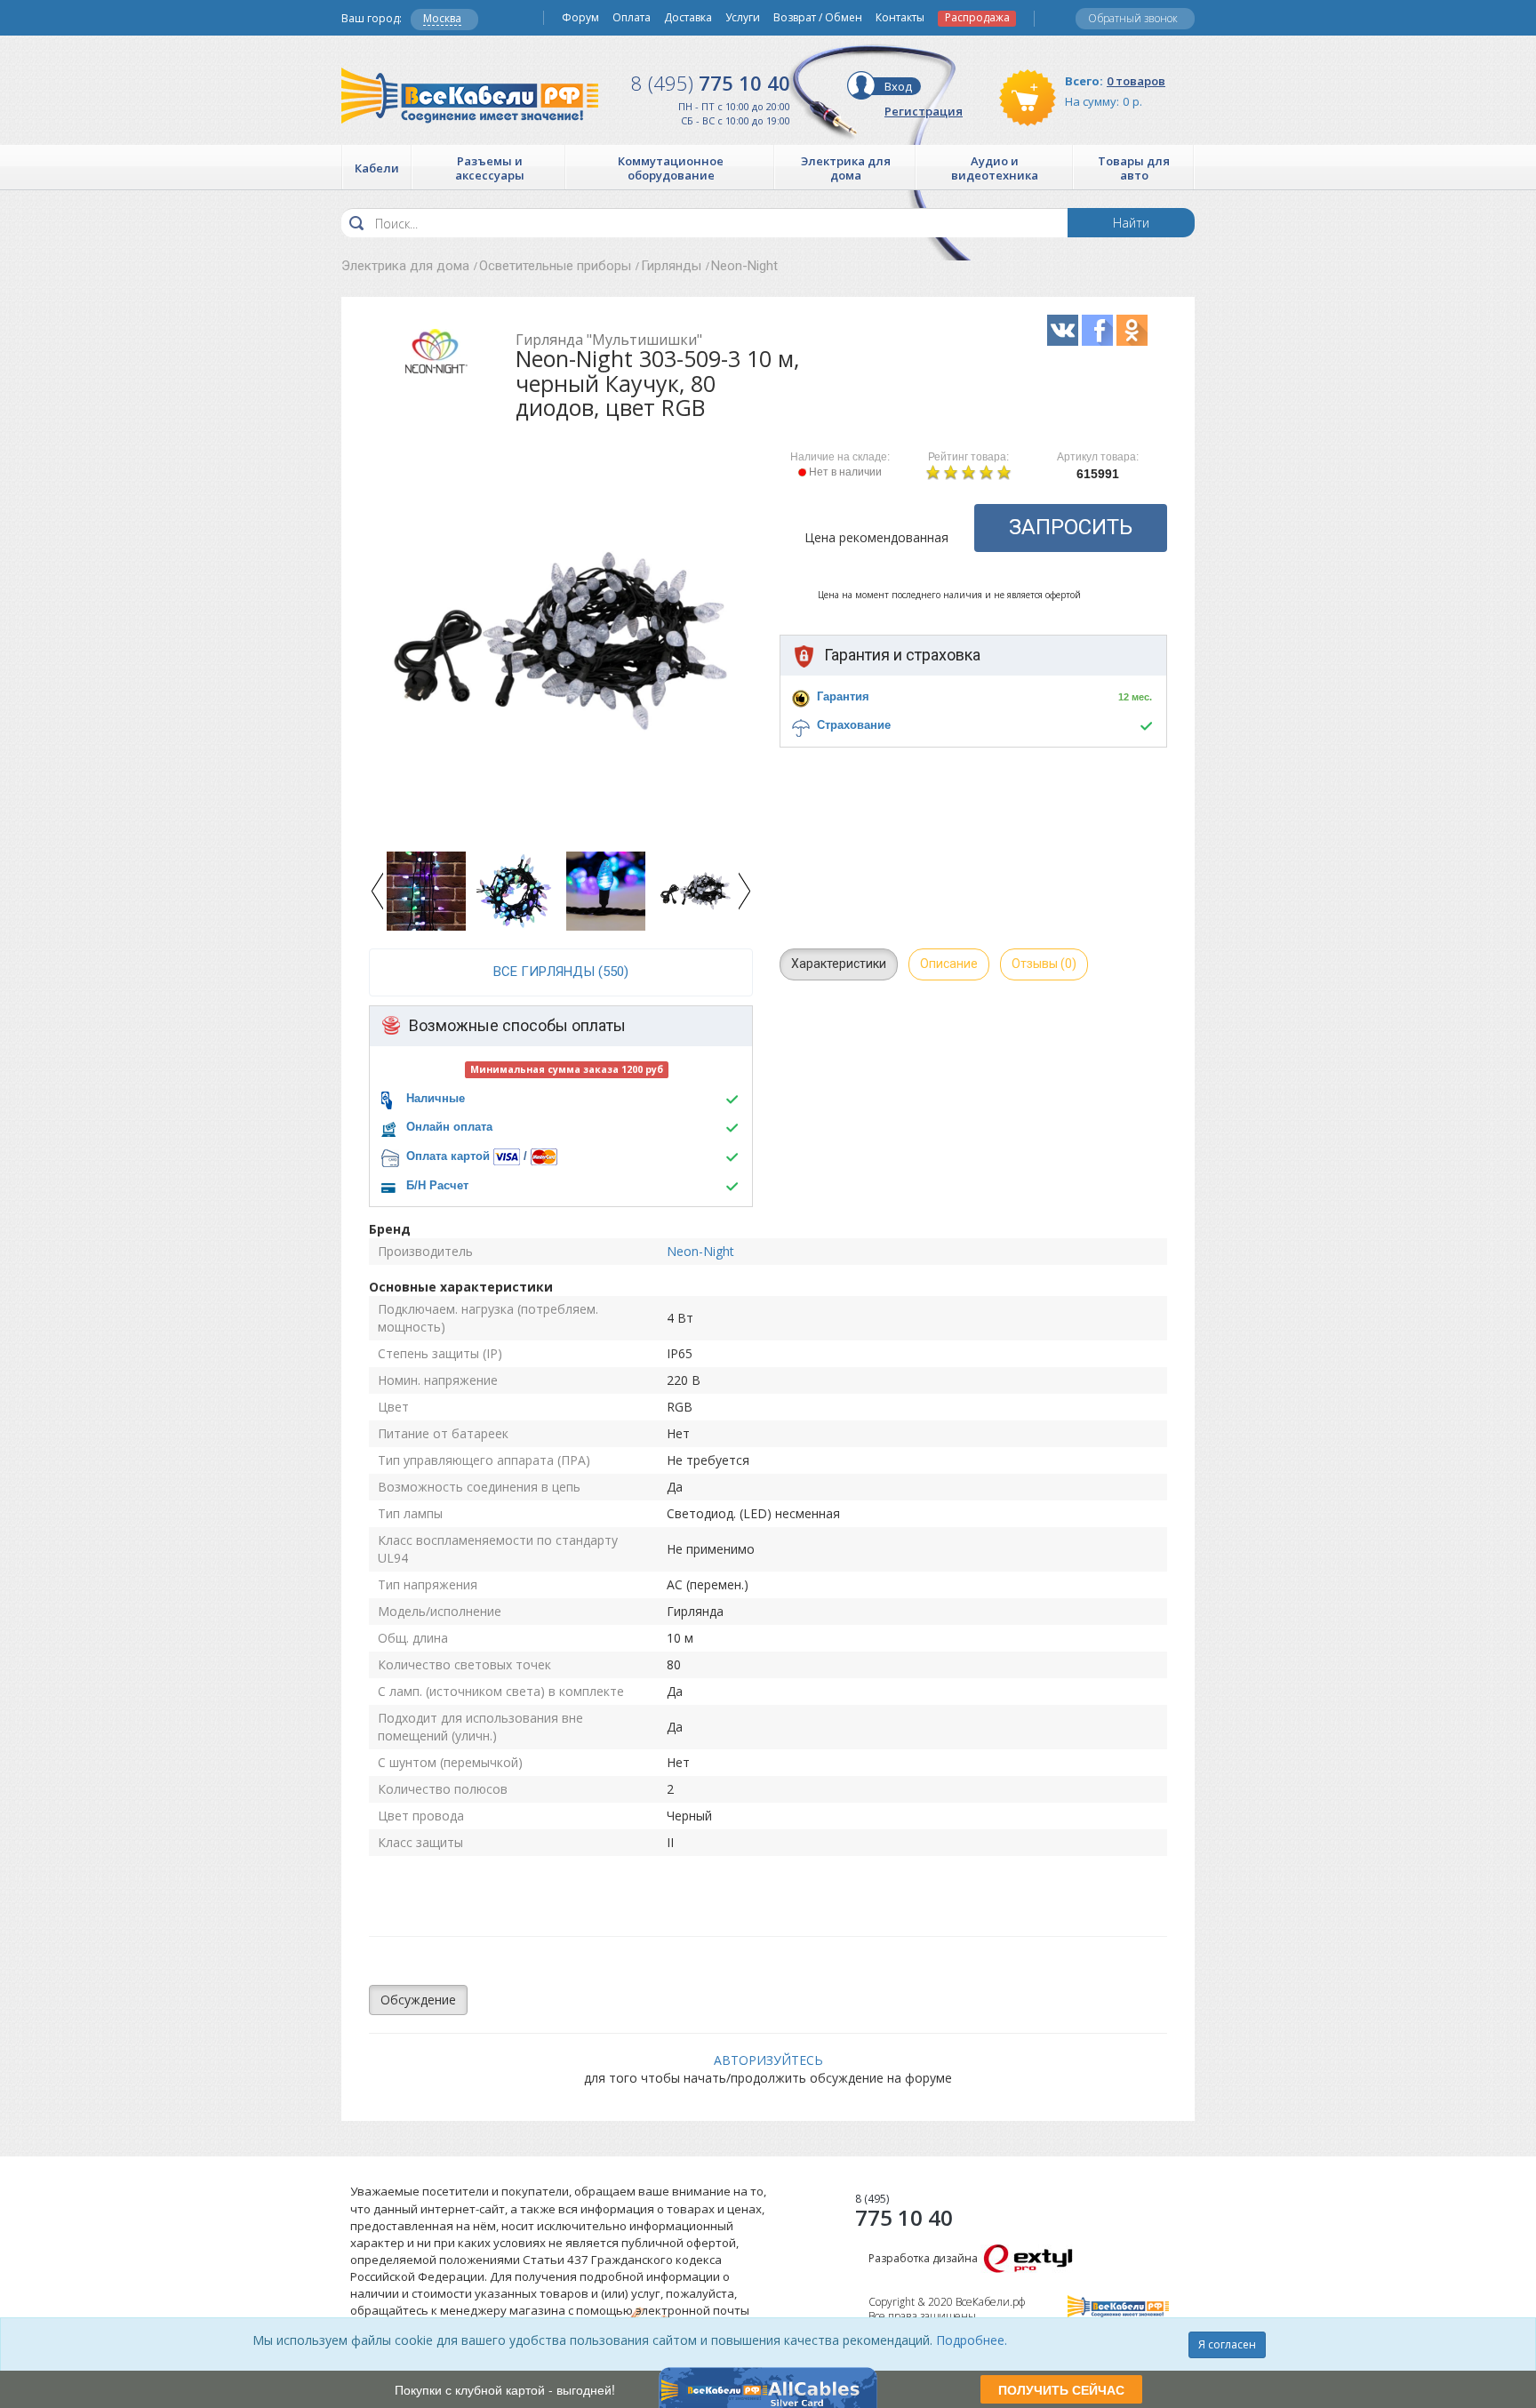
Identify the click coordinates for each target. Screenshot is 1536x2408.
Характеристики (839, 964)
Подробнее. (972, 2340)
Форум (580, 18)
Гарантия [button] (843, 696)
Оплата (632, 18)
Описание (949, 964)
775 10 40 (711, 83)
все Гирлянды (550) (561, 972)
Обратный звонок (1133, 18)
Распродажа (977, 18)
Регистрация (924, 111)
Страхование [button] (854, 725)
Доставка (688, 18)
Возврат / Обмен (818, 18)
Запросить (1071, 527)
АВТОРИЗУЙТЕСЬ (768, 2060)
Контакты (900, 18)
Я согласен (1227, 2344)
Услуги (743, 18)
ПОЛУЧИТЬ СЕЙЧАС (1061, 2389)
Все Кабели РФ (470, 96)
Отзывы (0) (1044, 964)
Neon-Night (744, 266)
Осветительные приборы (555, 266)
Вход (898, 86)
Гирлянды (671, 266)
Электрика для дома (405, 266)
